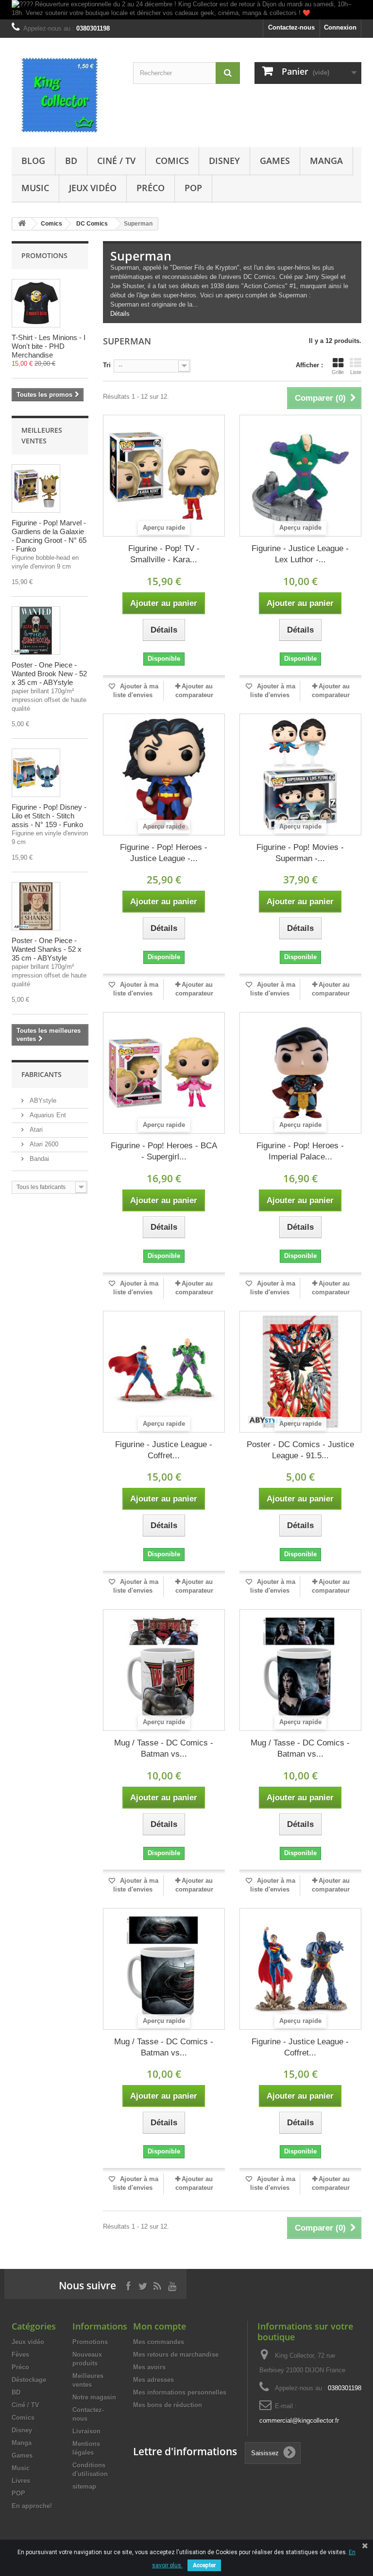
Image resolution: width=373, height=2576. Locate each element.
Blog (33, 161)
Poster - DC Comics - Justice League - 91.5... (300, 1450)
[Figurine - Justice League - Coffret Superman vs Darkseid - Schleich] (300, 1969)
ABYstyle (42, 1101)
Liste (356, 372)
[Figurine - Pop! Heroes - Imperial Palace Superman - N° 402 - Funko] (300, 1073)
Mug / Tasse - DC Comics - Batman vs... (164, 1748)
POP (193, 188)
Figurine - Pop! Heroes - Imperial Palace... (300, 1151)
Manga (326, 161)
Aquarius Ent (47, 1115)
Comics (172, 161)
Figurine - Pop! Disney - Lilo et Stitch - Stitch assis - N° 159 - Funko (49, 816)
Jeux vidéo (93, 188)
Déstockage (29, 2380)
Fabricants (42, 1074)
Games (275, 161)
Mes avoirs (149, 2367)
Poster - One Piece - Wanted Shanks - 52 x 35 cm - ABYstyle (47, 949)
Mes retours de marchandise (176, 2355)
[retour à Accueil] (22, 224)
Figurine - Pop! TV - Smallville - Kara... (164, 554)
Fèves (20, 2355)
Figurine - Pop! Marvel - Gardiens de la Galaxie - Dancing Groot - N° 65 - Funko (49, 536)
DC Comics (92, 224)
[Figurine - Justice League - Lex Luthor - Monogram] (300, 476)
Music (35, 188)
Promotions (44, 255)
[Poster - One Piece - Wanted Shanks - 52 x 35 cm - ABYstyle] (36, 906)
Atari (35, 1130)
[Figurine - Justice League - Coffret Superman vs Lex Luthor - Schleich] (164, 1372)
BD (71, 161)
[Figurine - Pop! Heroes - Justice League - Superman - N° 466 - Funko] (164, 774)
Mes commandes (159, 2342)
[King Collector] (65, 96)
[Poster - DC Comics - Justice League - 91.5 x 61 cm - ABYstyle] (300, 1372)
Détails (120, 314)
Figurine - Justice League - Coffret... (164, 1450)
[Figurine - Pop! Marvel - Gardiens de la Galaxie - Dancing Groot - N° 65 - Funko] (36, 489)
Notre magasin (94, 2397)
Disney (224, 161)
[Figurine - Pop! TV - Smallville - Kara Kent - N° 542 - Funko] (164, 476)
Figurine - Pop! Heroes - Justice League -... (164, 853)
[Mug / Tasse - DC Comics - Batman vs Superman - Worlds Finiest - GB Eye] (164, 1670)
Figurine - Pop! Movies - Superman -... (300, 853)
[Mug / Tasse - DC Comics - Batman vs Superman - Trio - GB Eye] (300, 1670)
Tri (107, 365)
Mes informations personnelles (180, 2392)
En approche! (32, 2506)
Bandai (38, 1159)
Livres (21, 2481)
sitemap (84, 2486)
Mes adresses (153, 2380)
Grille (338, 372)
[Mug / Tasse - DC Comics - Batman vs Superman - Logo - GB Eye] (164, 1969)
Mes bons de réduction (168, 2405)
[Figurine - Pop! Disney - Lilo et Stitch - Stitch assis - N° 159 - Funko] (36, 773)
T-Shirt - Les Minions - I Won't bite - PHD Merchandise (49, 346)
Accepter (204, 2565)
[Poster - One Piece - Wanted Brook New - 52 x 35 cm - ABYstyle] (36, 631)
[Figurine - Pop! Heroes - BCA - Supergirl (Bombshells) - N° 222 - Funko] (164, 1073)
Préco (151, 188)
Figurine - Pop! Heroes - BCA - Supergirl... (164, 1151)
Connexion (340, 27)
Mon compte (160, 2326)
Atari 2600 (43, 1144)
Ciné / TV (116, 161)
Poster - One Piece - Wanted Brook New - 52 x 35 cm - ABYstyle (49, 674)
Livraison (86, 2431)
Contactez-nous (291, 27)
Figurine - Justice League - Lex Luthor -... (300, 554)
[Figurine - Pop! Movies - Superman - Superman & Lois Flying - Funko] (300, 774)
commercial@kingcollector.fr (299, 2421)
